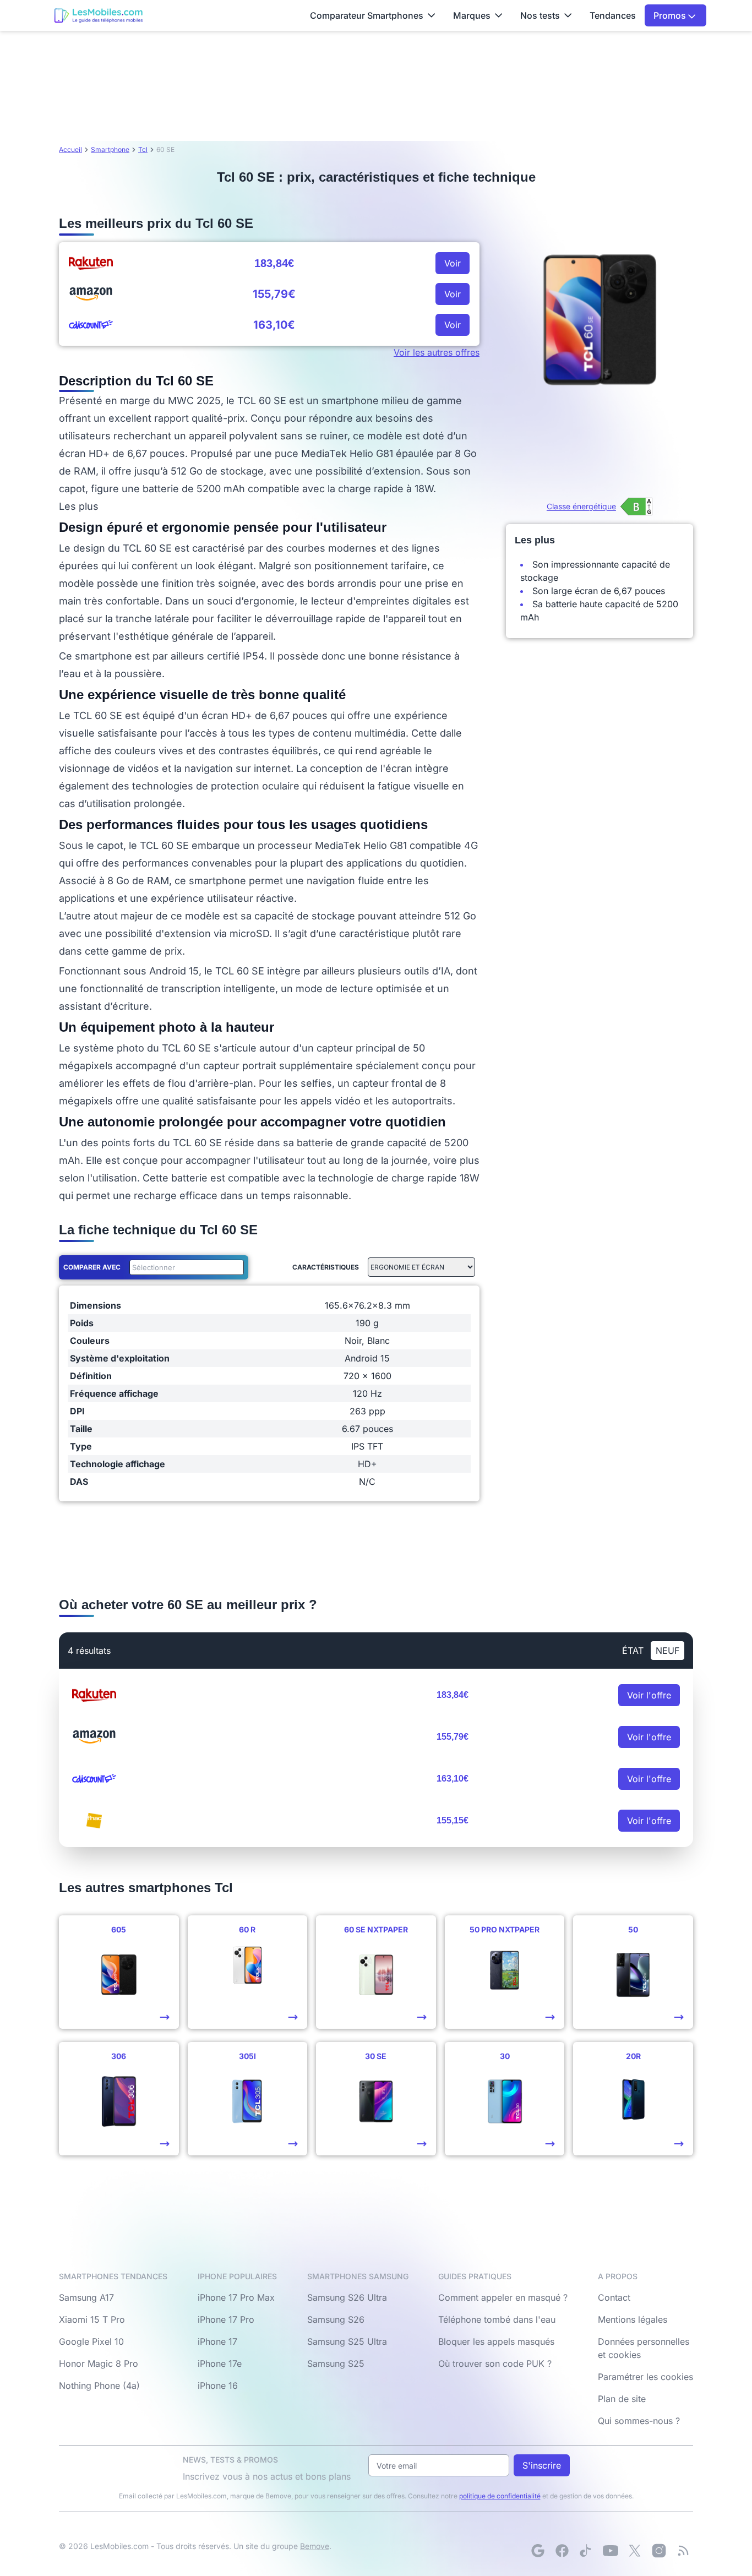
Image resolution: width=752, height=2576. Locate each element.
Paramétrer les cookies (645, 2377)
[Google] (538, 2551)
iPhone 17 (217, 2341)
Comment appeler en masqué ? (503, 2297)
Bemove (315, 2546)
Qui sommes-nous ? (639, 2421)
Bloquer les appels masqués (496, 2341)
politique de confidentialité (500, 2496)
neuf (667, 1651)
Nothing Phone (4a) (99, 2386)
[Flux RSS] (683, 2551)
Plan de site (622, 2399)
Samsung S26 (336, 2319)
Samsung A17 (86, 2297)
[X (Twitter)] (635, 2551)
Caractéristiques (326, 1267)
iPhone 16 (218, 2386)
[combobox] (184, 1267)
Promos (671, 15)
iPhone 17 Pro (226, 2319)
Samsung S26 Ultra (347, 2297)
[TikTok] (586, 2551)
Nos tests (540, 15)
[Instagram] (659, 2551)
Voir (453, 263)
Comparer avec (92, 1267)
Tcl (143, 149)
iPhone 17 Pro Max (236, 2297)
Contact (614, 2297)
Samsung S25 (336, 2363)
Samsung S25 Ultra (347, 2341)
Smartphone (110, 149)
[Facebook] (562, 2551)
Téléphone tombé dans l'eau (497, 2319)
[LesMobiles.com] (99, 15)
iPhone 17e (220, 2363)
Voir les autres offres (437, 352)
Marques (472, 15)
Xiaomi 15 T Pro (92, 2319)
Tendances (613, 15)
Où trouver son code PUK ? (495, 2363)
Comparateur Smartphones (367, 15)
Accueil (70, 149)
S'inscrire (542, 2465)
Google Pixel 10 (91, 2341)
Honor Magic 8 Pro (99, 2363)
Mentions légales (633, 2319)
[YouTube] (611, 2551)
